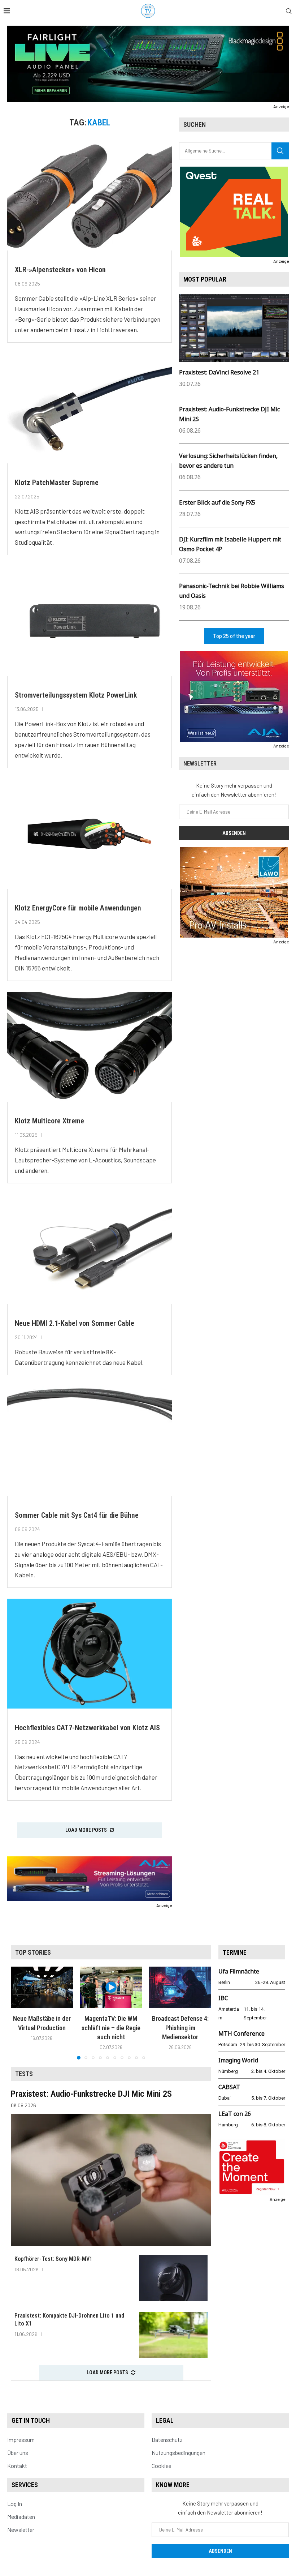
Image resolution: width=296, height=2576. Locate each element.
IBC (223, 1998)
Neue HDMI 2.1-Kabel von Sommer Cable (75, 1323)
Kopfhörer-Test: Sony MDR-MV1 (53, 2259)
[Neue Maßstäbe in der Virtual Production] (42, 1987)
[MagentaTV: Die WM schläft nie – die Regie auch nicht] (111, 1987)
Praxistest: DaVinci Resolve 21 (219, 372)
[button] (21, 2013)
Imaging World (238, 2060)
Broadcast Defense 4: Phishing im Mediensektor (180, 2028)
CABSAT (229, 2087)
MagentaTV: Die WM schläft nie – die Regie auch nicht (111, 2028)
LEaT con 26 (235, 2114)
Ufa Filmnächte (239, 1971)
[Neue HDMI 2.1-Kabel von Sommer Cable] (90, 1249)
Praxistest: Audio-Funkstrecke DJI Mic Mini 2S (91, 2094)
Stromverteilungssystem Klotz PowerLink (76, 695)
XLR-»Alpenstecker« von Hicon (60, 270)
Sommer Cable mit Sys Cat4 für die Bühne (77, 1515)
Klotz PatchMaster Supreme (57, 483)
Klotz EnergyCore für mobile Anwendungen (78, 908)
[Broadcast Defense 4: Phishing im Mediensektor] (180, 1987)
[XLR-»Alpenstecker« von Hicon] (90, 196)
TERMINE (235, 1952)
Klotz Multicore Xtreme (49, 1121)
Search (280, 151)
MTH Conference (241, 2033)
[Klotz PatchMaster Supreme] (90, 408)
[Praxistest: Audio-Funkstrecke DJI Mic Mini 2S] (111, 2180)
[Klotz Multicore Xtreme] (90, 1047)
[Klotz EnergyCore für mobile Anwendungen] (90, 834)
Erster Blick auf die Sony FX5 (217, 502)
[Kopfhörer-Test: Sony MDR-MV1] (173, 2278)
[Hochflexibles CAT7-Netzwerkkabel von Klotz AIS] (90, 1654)
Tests (24, 2074)
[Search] (289, 11)
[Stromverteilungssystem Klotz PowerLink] (90, 621)
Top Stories (33, 1952)
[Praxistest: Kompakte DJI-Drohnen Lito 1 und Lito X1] (173, 2335)
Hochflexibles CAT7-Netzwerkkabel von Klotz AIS (87, 1728)
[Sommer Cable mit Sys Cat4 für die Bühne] (90, 1441)
